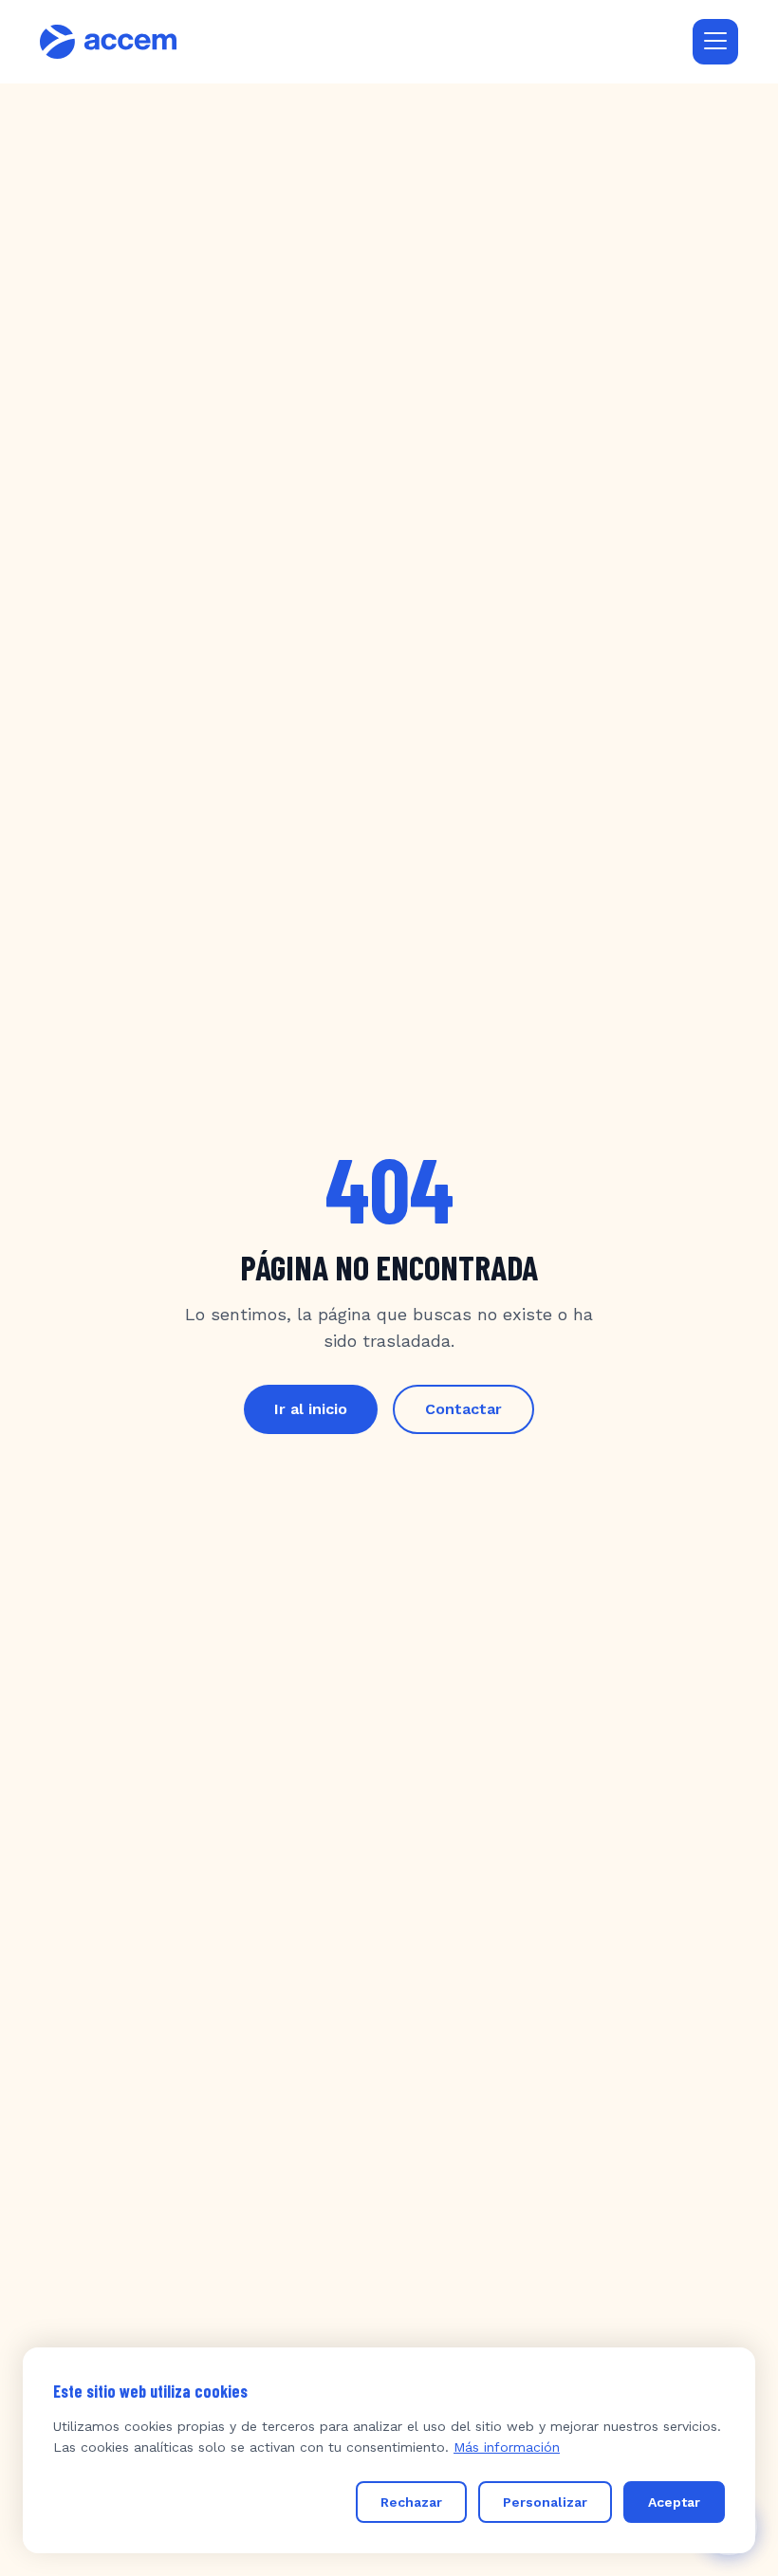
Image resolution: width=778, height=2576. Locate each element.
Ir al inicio (311, 1409)
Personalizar (545, 2502)
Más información (507, 2447)
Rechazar (411, 2502)
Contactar (463, 1409)
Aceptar (674, 2502)
